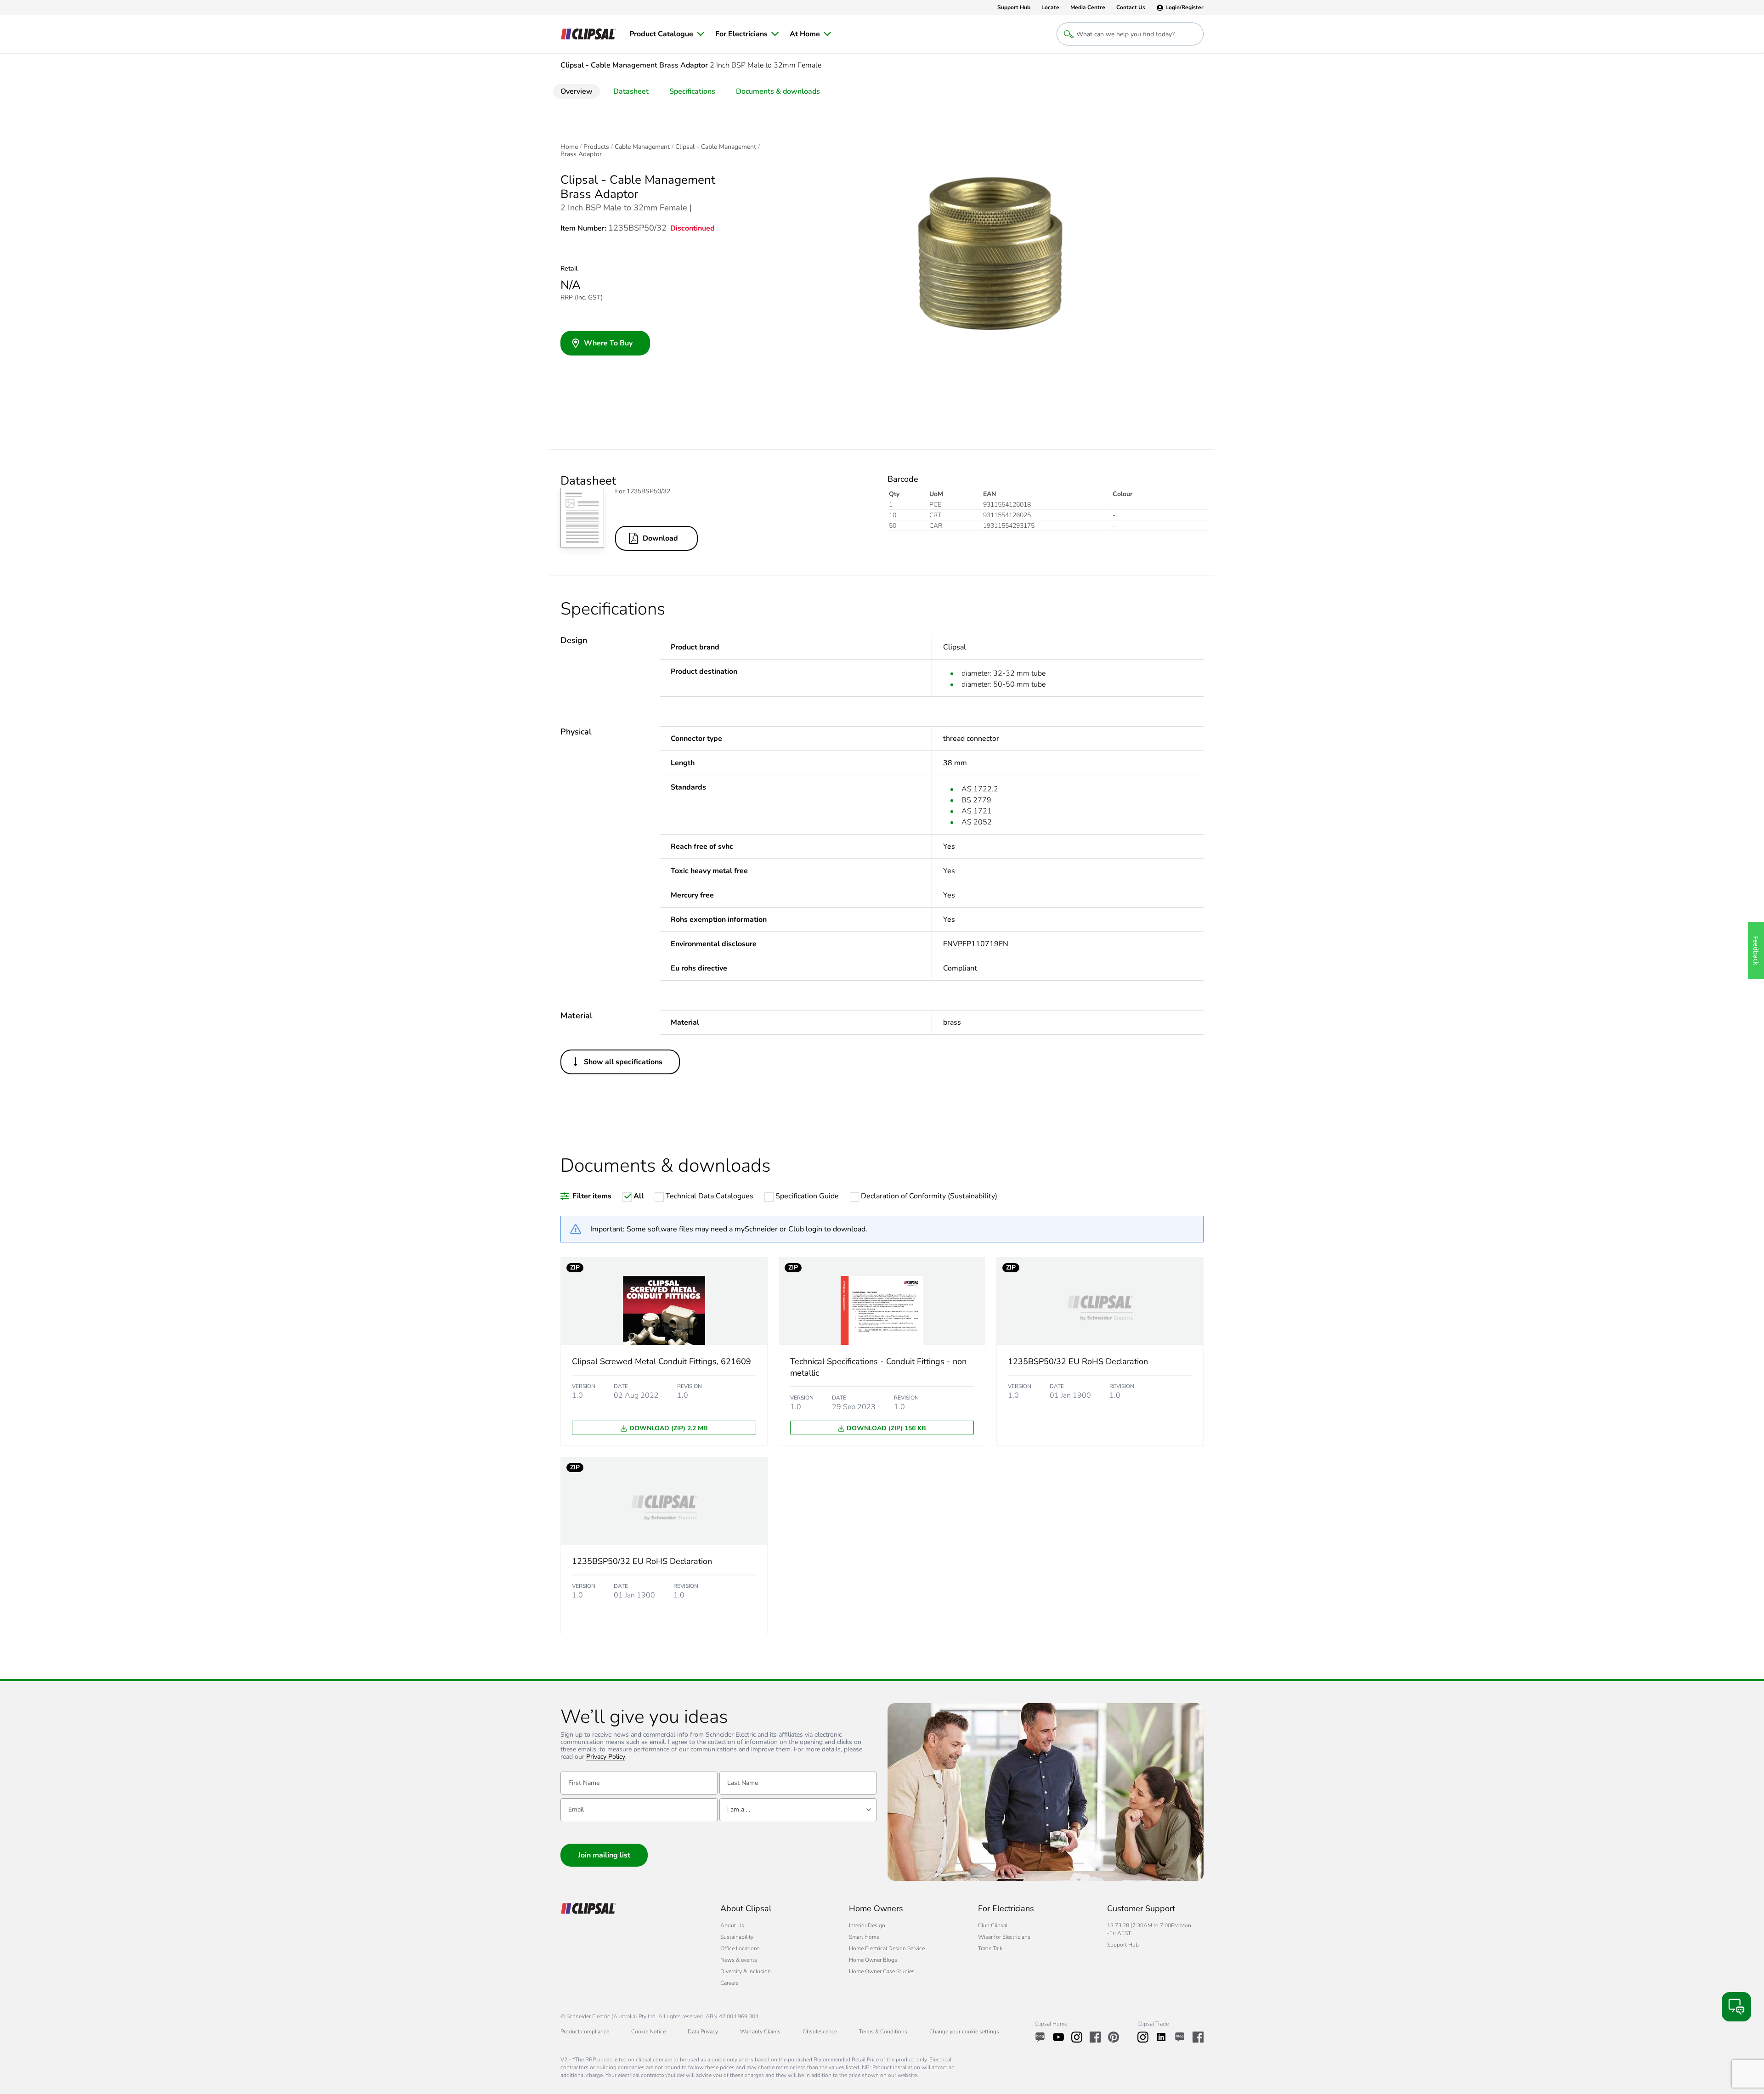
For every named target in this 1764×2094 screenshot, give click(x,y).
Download (660, 538)
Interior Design (867, 1925)
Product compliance (585, 2032)
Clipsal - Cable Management (716, 147)
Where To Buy (608, 343)
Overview (577, 91)
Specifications (692, 91)
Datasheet (631, 91)
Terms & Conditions (883, 2032)
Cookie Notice (648, 2032)
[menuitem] (667, 34)
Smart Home (864, 1937)
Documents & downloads (778, 91)
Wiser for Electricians (1004, 1937)
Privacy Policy (606, 1757)
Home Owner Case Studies (882, 1971)
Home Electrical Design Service (887, 1948)
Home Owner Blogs (873, 1960)
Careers (729, 1983)
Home (569, 147)
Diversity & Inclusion (746, 1971)
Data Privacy (703, 2032)
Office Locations (740, 1948)
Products (596, 147)
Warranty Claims (760, 2032)
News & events (739, 1960)
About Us (732, 1925)
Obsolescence (820, 2032)
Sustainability (737, 1937)
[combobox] (798, 1810)
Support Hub (1123, 1945)
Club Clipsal (993, 1925)
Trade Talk (990, 1948)
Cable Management (642, 147)
